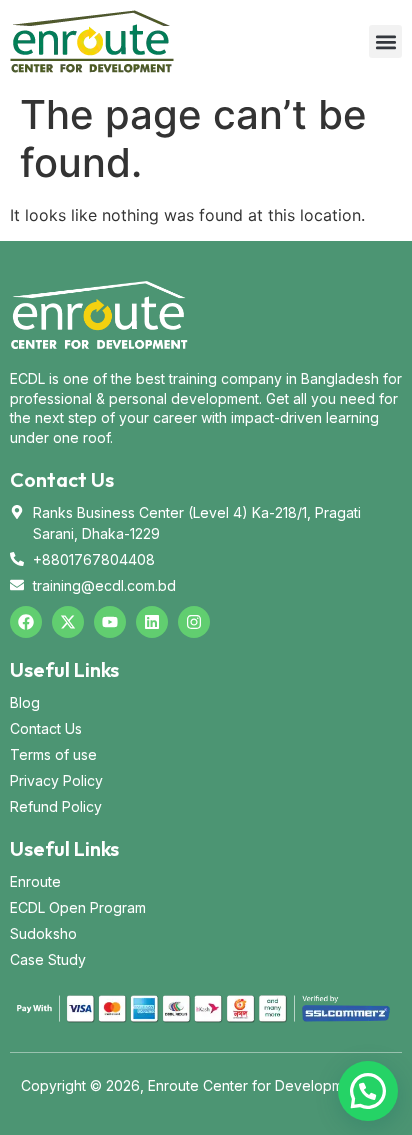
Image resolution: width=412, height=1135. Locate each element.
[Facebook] (26, 622)
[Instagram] (194, 622)
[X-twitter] (68, 622)
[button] (385, 41)
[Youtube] (110, 622)
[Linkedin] (152, 622)
